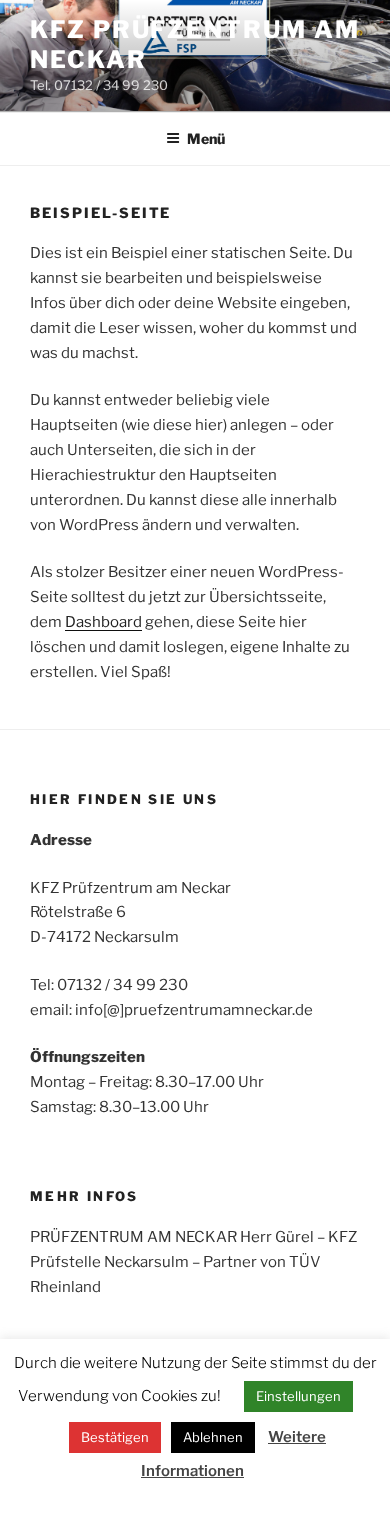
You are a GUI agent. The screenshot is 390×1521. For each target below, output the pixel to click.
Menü (206, 138)
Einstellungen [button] (298, 1396)
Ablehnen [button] (213, 1437)
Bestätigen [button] (115, 1437)
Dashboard (103, 622)
